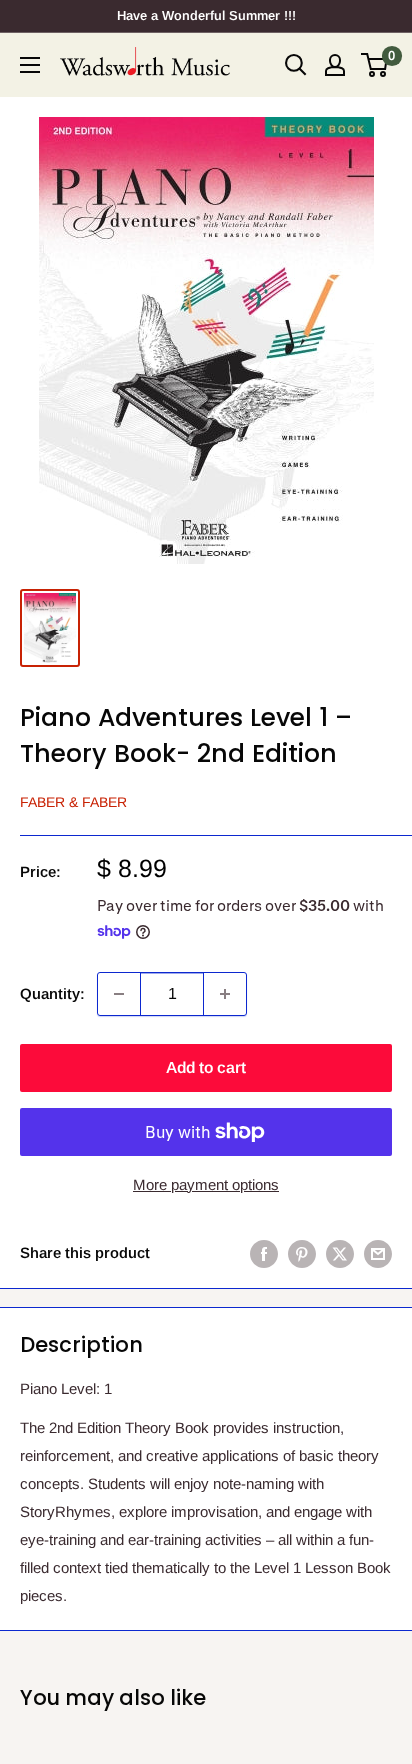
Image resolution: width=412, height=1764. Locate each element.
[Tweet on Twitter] (340, 1253)
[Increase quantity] (225, 994)
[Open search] (296, 65)
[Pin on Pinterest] (302, 1253)
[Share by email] (378, 1253)
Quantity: (52, 993)
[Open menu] (30, 65)
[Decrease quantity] (119, 994)
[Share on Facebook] (264, 1253)
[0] (375, 65)
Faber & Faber (73, 802)
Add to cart (206, 1067)
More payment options (206, 1184)
